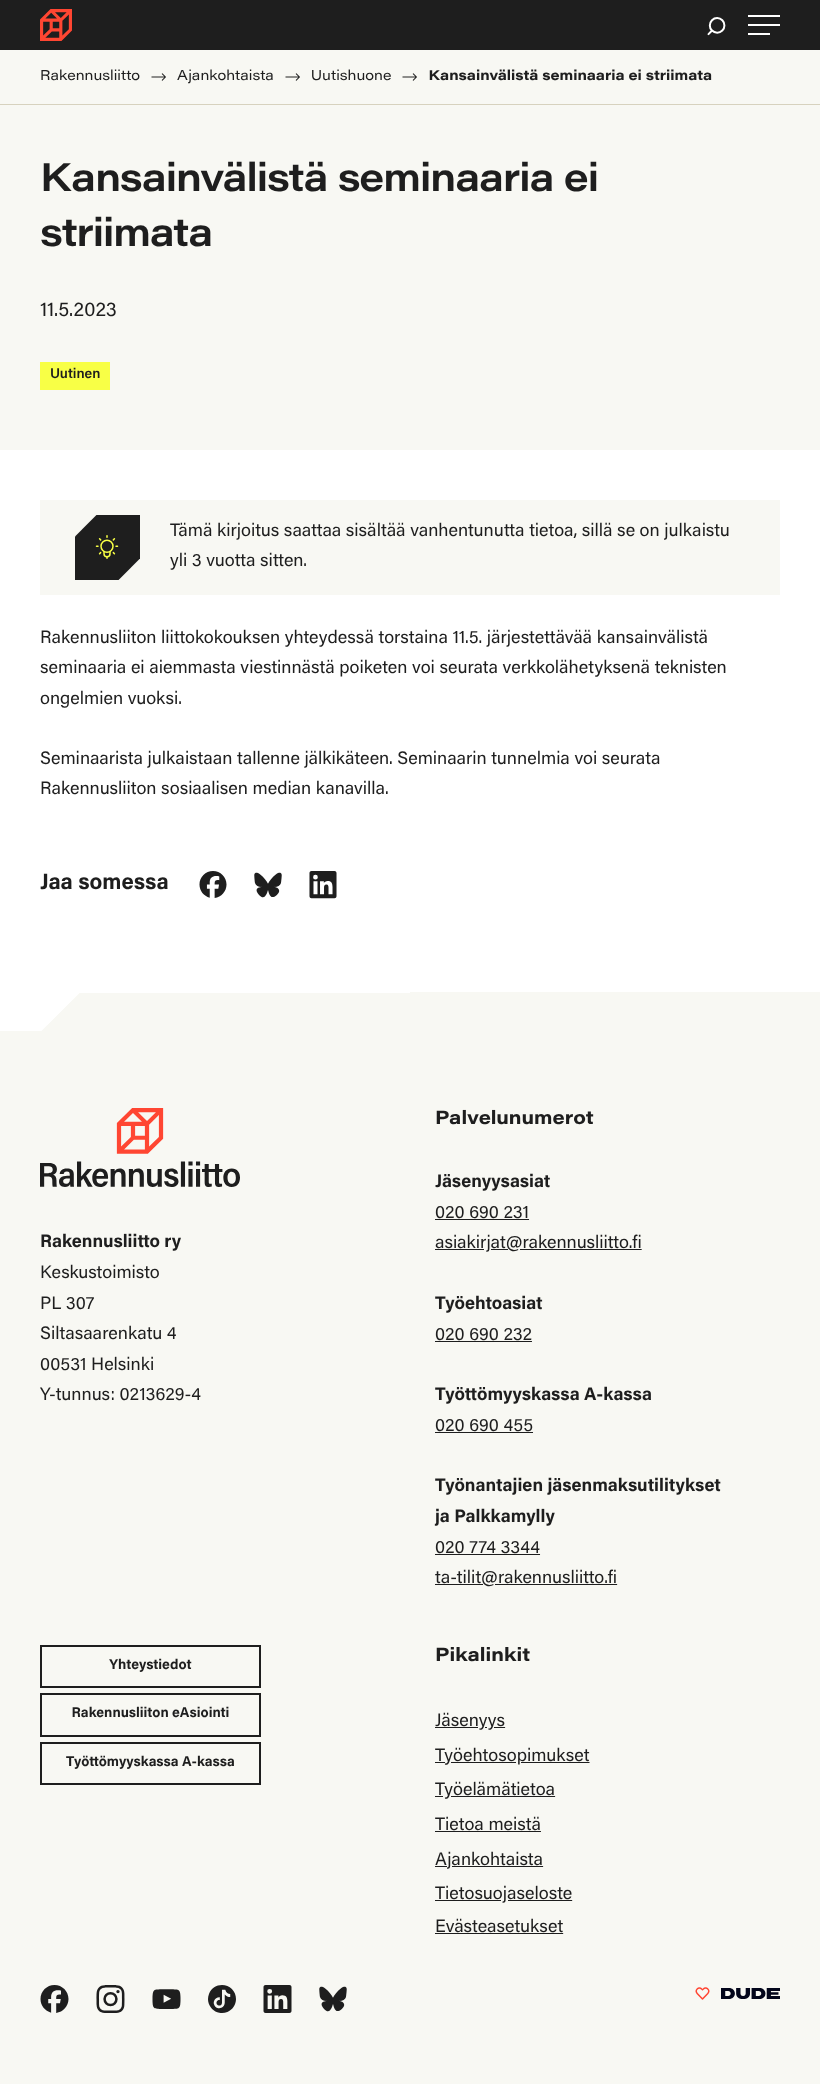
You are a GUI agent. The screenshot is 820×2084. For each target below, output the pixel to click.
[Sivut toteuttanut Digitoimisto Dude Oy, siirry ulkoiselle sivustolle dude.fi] (737, 1998)
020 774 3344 (487, 1549)
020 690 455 (484, 1427)
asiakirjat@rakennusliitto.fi (538, 1244)
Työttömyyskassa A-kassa (150, 1763)
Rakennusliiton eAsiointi (151, 1714)
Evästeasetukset (499, 1928)
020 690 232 (483, 1336)
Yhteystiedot (150, 1666)
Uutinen (75, 375)
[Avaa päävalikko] (764, 25)
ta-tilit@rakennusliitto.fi (526, 1579)
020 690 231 (482, 1214)
